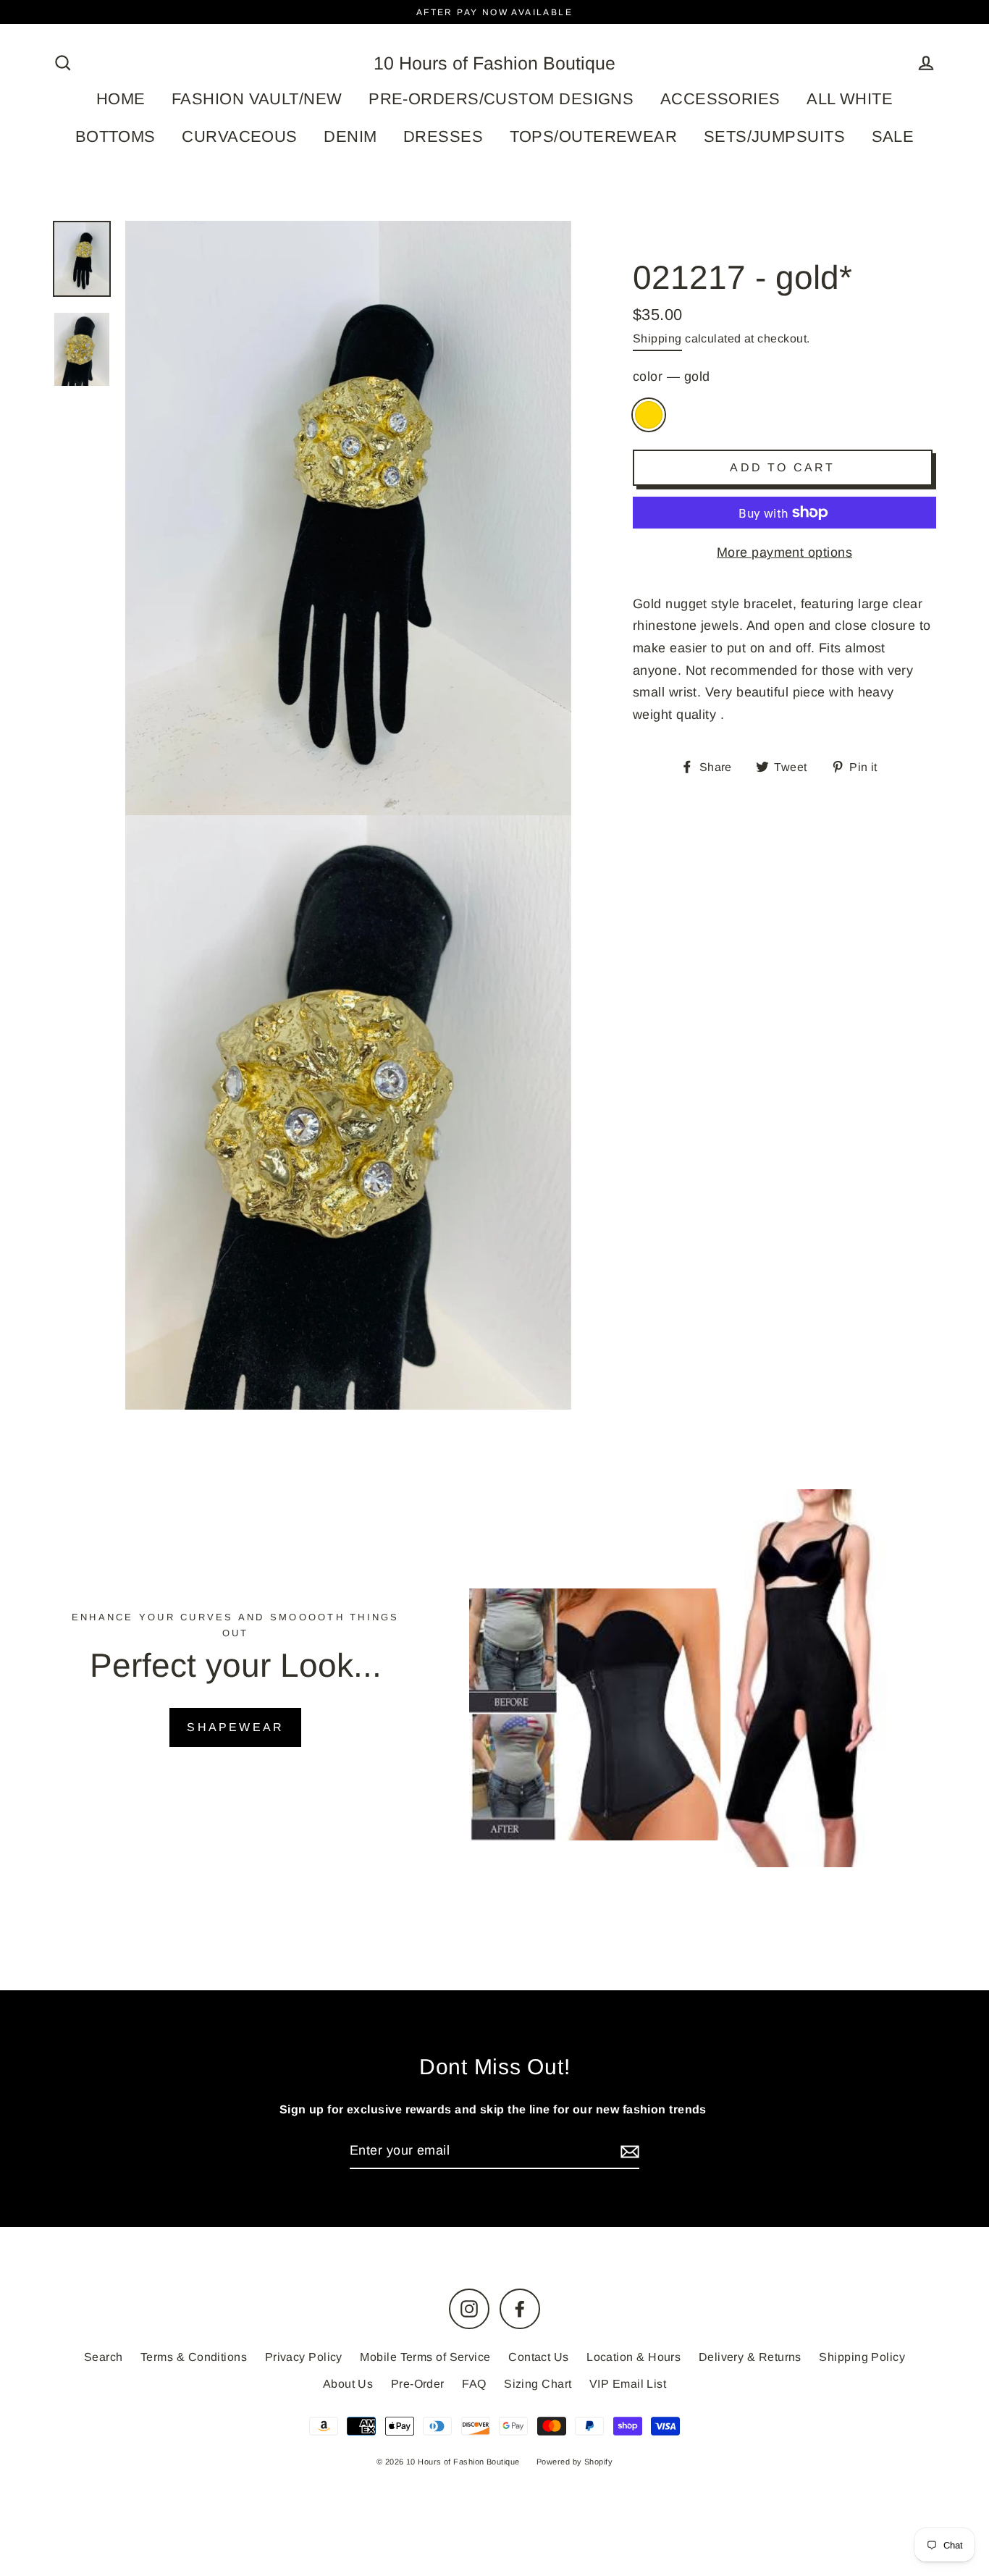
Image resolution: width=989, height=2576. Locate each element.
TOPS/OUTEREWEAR (594, 136)
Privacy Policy (304, 2357)
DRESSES (443, 136)
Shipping (657, 338)
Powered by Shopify (575, 2462)
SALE (893, 136)
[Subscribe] (628, 2151)
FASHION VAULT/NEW (257, 99)
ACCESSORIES (720, 99)
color (671, 376)
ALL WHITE (850, 99)
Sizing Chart (538, 2384)
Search (104, 2357)
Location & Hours (634, 2357)
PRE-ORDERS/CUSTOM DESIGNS (501, 99)
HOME (121, 99)
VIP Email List (628, 2384)
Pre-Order (418, 2384)
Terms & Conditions (194, 2357)
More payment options (784, 552)
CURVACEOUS (240, 136)
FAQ (474, 2384)
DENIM (350, 136)
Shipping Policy (862, 2357)
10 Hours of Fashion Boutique (494, 63)
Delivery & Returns (750, 2357)
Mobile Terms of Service (425, 2357)
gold (649, 415)
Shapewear (235, 1727)
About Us (348, 2384)
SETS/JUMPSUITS (774, 136)
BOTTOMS (115, 136)
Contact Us (539, 2357)
